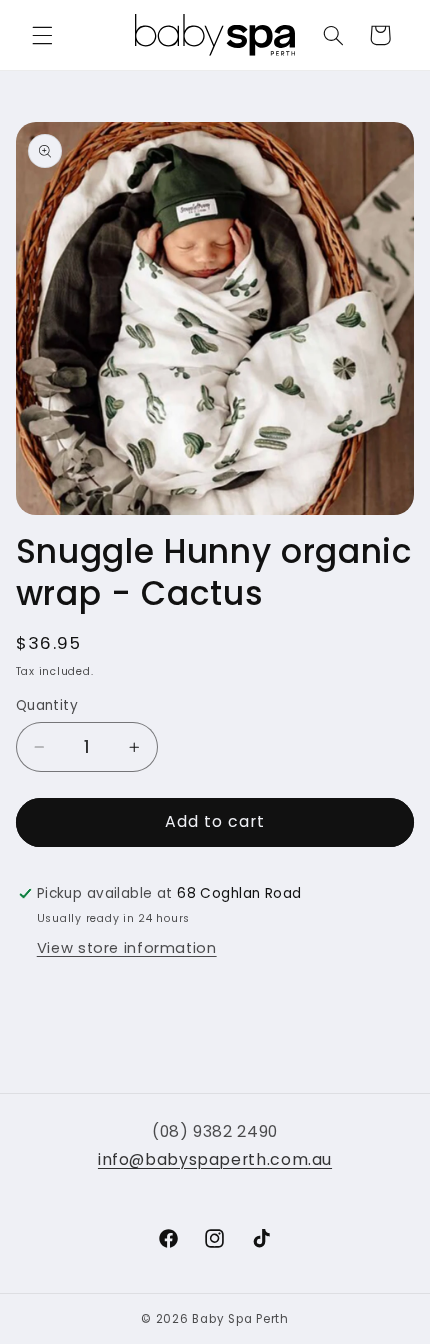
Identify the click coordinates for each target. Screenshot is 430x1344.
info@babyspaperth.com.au (215, 1159)
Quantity (47, 705)
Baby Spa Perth (240, 1319)
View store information (127, 948)
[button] (42, 35)
